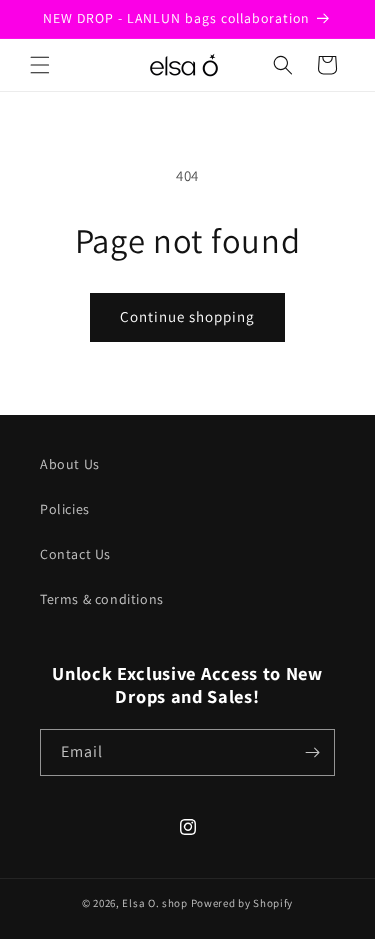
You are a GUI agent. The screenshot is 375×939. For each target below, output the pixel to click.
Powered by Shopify (242, 903)
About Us (70, 464)
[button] (40, 65)
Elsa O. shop (154, 903)
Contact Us (75, 554)
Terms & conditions (102, 599)
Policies (65, 509)
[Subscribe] (312, 752)
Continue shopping (187, 316)
